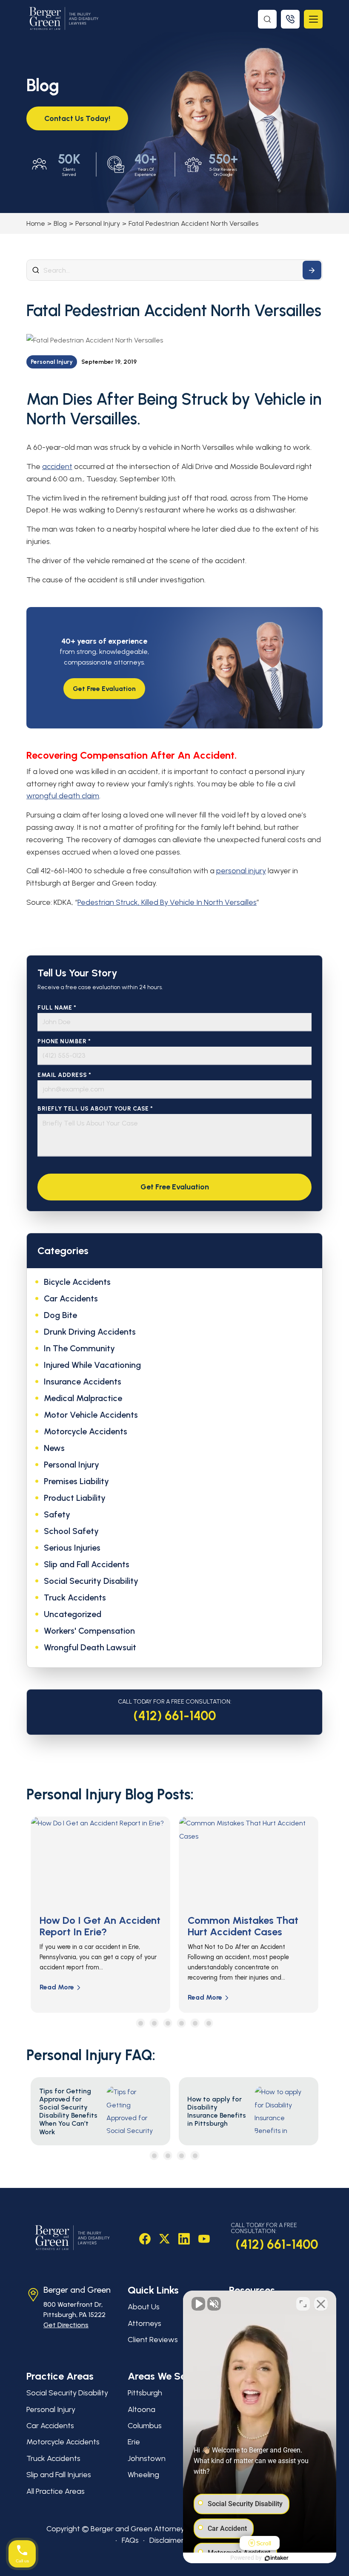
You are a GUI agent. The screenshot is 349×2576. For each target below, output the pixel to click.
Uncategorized (73, 1614)
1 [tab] (141, 2023)
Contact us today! (77, 118)
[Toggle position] (303, 2304)
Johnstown (147, 2458)
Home (36, 223)
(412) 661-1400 (175, 1716)
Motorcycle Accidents (86, 1431)
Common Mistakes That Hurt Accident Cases (95, 1926)
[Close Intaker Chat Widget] (321, 2304)
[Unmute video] (198, 2304)
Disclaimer (167, 2540)
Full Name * (57, 1008)
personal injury (241, 871)
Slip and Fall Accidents (87, 1564)
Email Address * (64, 1075)
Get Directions (66, 2325)
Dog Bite (60, 1315)
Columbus (145, 2426)
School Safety (71, 1531)
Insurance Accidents (83, 1382)
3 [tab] (168, 2023)
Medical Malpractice (83, 1398)
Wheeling (143, 2475)
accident (57, 466)
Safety (57, 1514)
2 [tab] (154, 2023)
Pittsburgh (145, 2393)
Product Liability (75, 1498)
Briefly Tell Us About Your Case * (95, 1109)
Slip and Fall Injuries (59, 2475)
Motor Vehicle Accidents (91, 1415)
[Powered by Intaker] (277, 2558)
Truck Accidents (75, 1597)
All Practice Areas (56, 2491)
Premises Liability (76, 1481)
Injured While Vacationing (92, 1365)
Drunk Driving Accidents (90, 1332)
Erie (134, 2442)
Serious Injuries (72, 1548)
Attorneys (144, 2323)
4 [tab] (182, 2023)
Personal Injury (98, 223)
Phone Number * (64, 1041)
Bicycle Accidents (77, 1282)
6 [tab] (209, 2023)
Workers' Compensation (89, 1631)
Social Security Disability (91, 1581)
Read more (57, 1997)
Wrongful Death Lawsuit (90, 1647)
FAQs (130, 2540)
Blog (60, 223)
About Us (144, 2307)
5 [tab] (195, 2023)
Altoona (142, 2409)
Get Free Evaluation (104, 689)
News (54, 1448)
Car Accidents (71, 1298)
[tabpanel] (100, 1915)
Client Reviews (153, 2340)
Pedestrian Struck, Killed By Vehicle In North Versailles (167, 902)
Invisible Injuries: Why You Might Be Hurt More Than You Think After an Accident (246, 1937)
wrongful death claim (63, 796)
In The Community (79, 1348)
